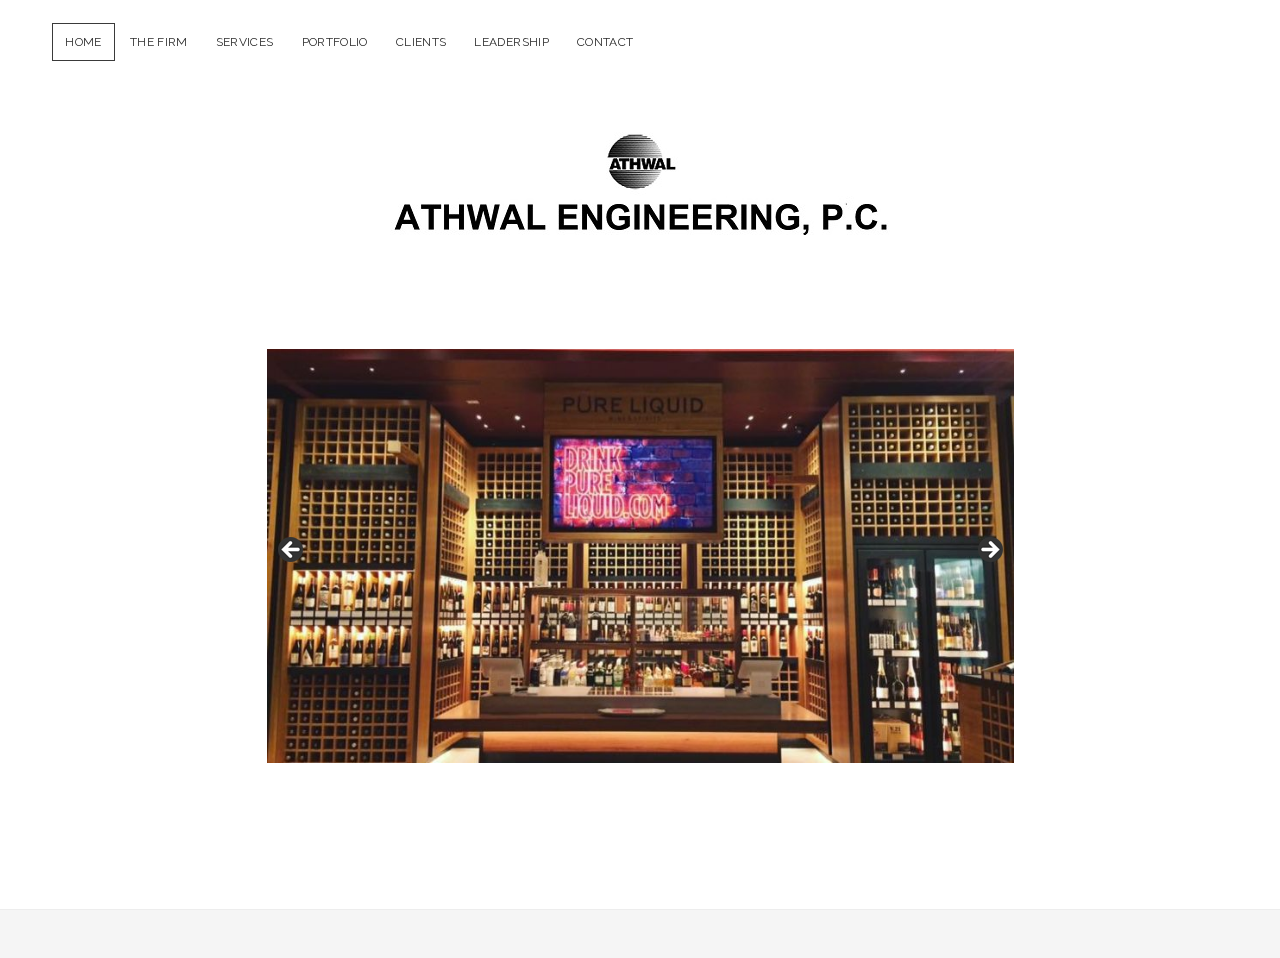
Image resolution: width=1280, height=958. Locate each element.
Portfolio (335, 42)
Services (245, 42)
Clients (421, 42)
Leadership (511, 42)
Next (989, 551)
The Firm (159, 42)
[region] (640, 556)
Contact (605, 42)
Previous (292, 551)
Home (83, 42)
